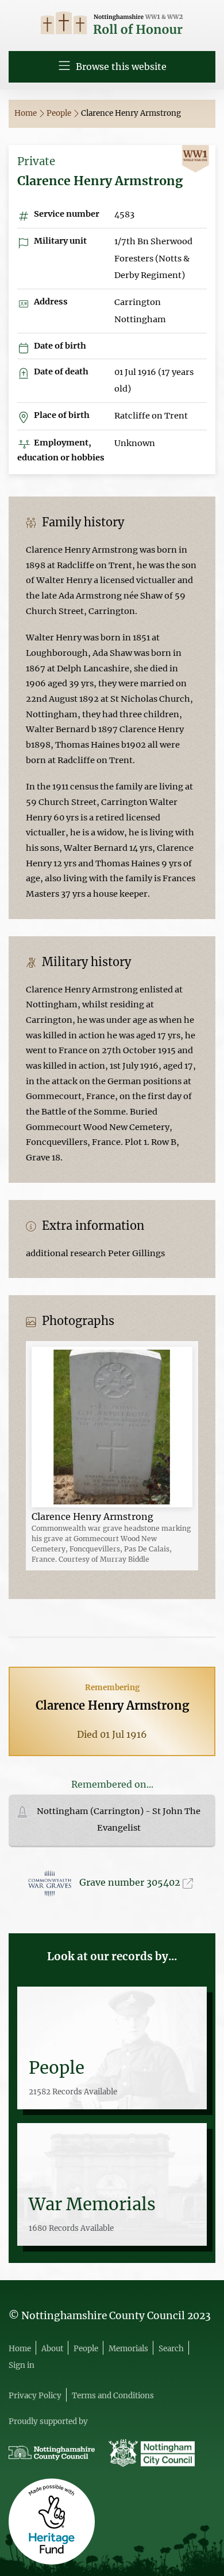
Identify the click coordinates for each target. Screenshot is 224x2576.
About (52, 2349)
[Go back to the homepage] (112, 24)
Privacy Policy (35, 2396)
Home (26, 113)
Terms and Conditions (113, 2396)
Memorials (128, 2349)
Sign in (22, 2365)
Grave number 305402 (131, 1882)
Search (171, 2349)
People (60, 113)
